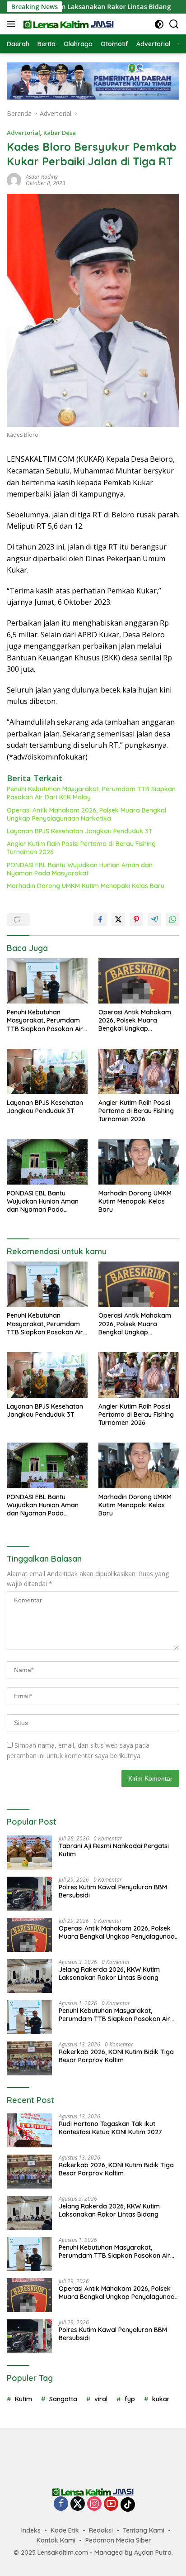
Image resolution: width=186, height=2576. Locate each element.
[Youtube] (111, 2504)
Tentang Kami (144, 2530)
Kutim (23, 2399)
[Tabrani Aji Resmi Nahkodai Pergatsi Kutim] (29, 1852)
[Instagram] (94, 2504)
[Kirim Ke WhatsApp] (172, 919)
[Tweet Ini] (118, 919)
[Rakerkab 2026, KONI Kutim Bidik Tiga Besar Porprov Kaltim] (29, 2058)
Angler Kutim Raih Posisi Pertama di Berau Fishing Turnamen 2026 (81, 848)
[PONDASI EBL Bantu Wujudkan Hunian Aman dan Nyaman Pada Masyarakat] (47, 1162)
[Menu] (13, 24)
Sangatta (63, 2399)
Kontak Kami (56, 2540)
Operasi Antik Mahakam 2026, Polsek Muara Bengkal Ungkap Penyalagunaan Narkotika (86, 814)
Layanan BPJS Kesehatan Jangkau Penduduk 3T (80, 831)
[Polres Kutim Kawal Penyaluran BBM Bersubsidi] (29, 1894)
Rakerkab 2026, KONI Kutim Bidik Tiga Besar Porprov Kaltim (116, 2056)
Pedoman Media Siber (118, 2540)
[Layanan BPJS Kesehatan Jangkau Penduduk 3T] (47, 1071)
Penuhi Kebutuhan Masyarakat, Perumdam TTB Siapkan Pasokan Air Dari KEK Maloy (91, 793)
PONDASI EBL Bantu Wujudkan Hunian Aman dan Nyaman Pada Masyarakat (80, 869)
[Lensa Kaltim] (67, 24)
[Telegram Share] (154, 919)
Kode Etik (65, 2530)
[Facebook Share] (100, 919)
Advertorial (23, 133)
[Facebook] (61, 2504)
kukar (161, 2399)
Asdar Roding (42, 177)
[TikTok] (128, 2504)
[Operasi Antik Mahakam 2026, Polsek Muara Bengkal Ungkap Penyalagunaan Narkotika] (139, 981)
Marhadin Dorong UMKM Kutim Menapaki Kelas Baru (86, 886)
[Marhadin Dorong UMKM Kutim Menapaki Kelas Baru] (139, 1162)
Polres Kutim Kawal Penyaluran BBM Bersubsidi (113, 1891)
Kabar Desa (60, 133)
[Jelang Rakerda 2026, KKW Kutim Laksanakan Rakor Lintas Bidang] (29, 1976)
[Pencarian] (174, 24)
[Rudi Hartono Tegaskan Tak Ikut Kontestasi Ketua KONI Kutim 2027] (29, 2130)
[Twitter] (78, 2504)
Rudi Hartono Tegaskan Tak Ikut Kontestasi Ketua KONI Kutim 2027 (110, 2128)
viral (101, 2399)
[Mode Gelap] (159, 24)
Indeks (31, 2530)
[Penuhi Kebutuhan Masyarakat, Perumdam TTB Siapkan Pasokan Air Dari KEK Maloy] (47, 981)
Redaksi (101, 2530)
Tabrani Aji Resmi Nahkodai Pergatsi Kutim (114, 1850)
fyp (130, 2399)
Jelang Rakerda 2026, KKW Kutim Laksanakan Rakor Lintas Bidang (109, 1974)
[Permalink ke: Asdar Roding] (14, 179)
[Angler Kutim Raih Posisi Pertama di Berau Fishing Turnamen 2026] (139, 1071)
